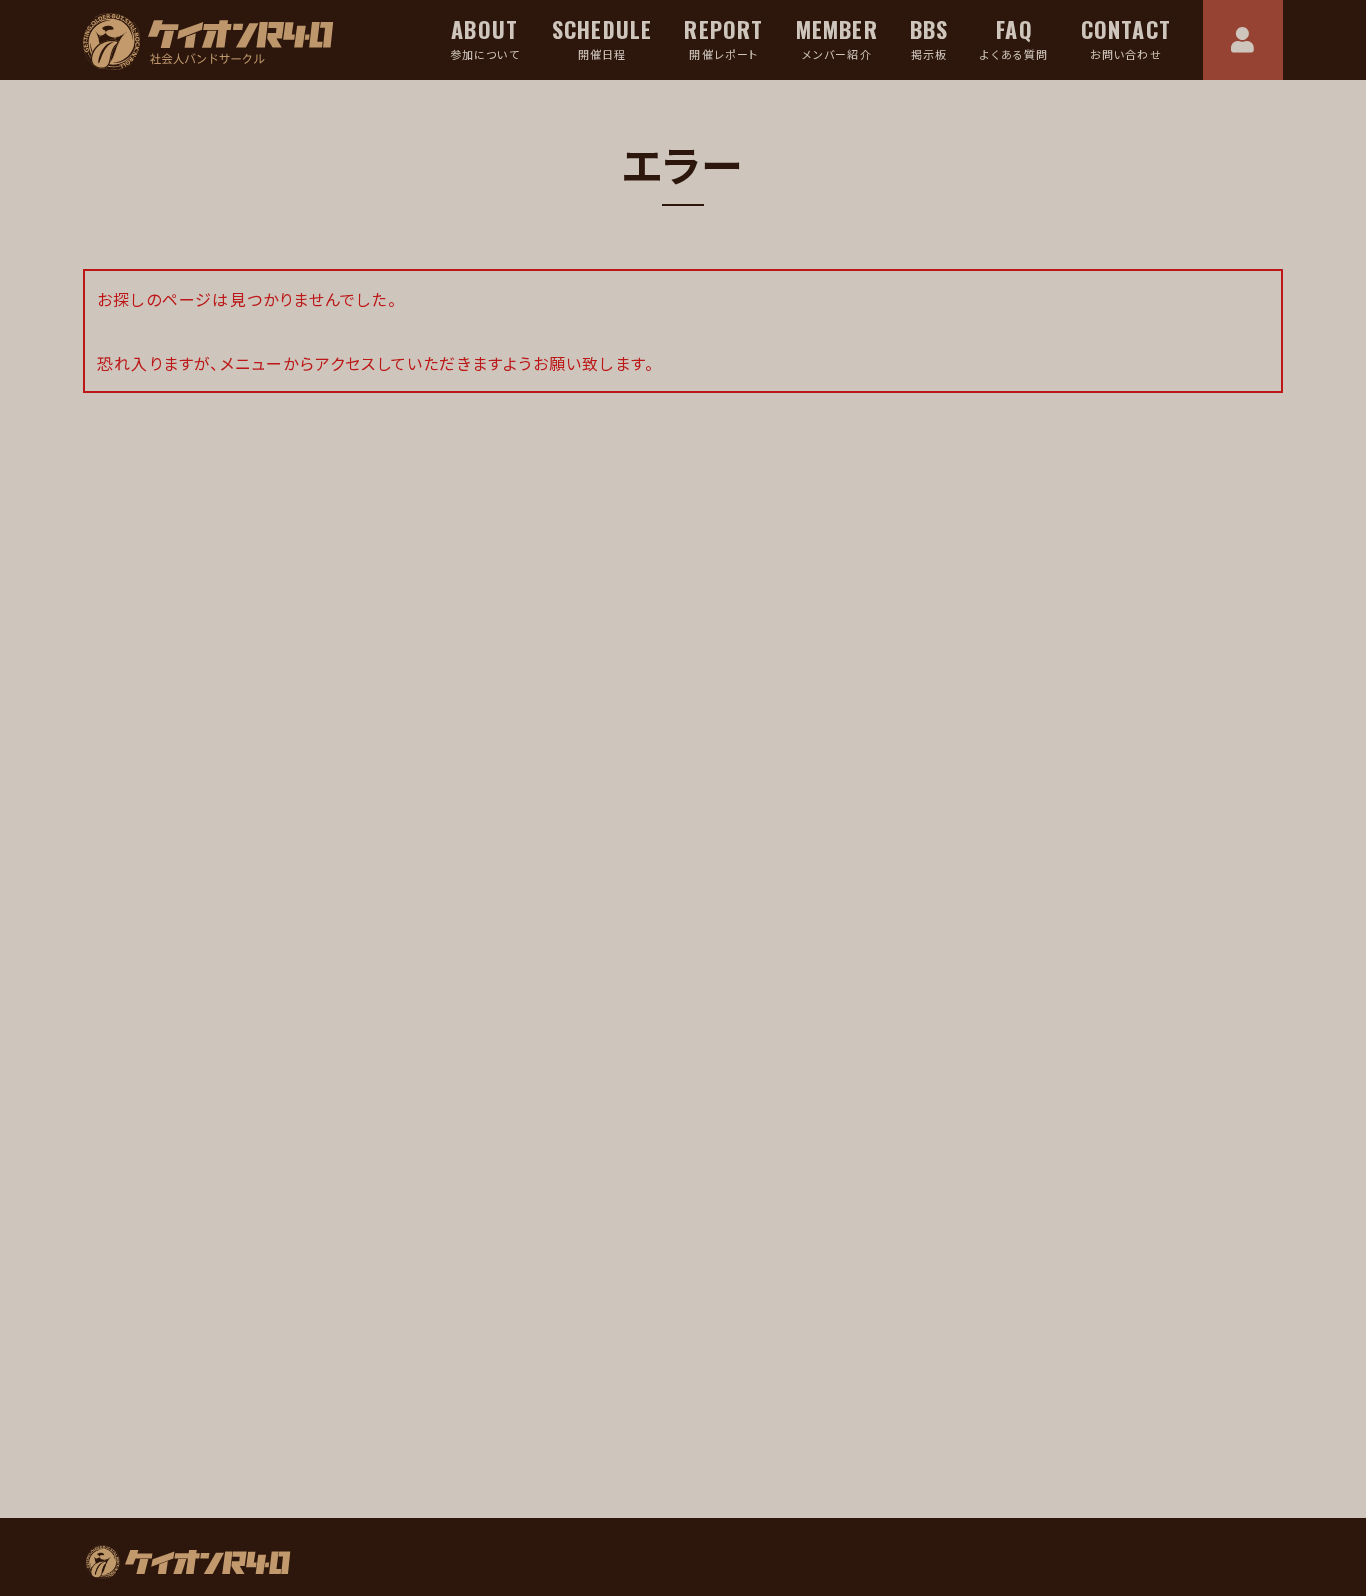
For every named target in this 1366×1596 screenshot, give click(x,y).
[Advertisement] (378, 1288)
